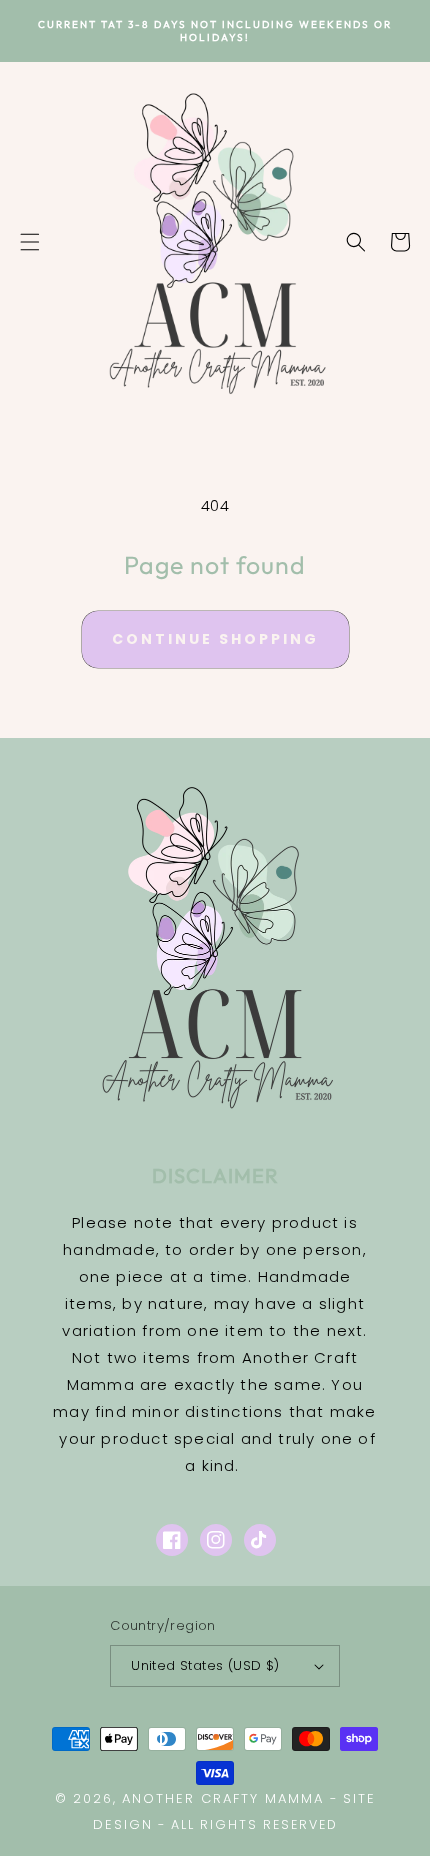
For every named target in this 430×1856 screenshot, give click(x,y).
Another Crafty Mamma (226, 1798)
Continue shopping (215, 639)
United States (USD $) (205, 1665)
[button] (30, 242)
